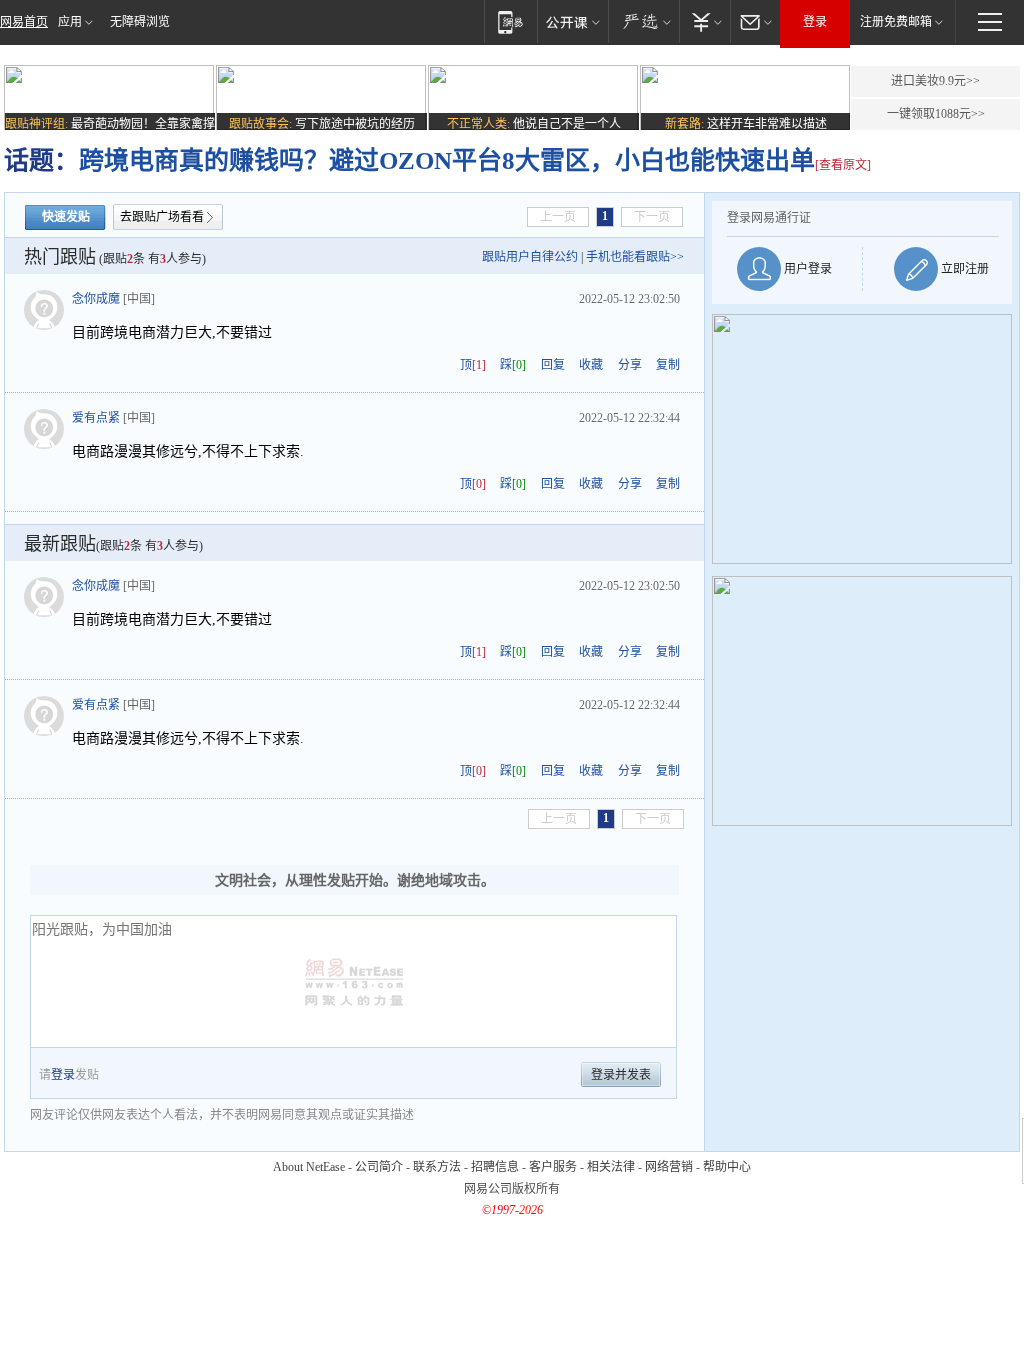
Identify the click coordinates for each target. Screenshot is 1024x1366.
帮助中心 (727, 1167)
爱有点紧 (96, 418)
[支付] (704, 21)
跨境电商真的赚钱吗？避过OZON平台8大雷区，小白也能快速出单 (447, 160)
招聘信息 (495, 1167)
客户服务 (553, 1167)
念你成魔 (96, 299)
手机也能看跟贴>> (635, 257)
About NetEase (309, 1167)
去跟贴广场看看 (162, 217)
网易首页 (24, 22)
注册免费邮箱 (896, 22)
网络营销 (669, 1167)
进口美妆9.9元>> (935, 81)
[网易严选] (643, 21)
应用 (70, 22)
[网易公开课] (572, 21)
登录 (815, 22)
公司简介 (379, 1167)
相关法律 (611, 1167)
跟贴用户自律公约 (530, 257)
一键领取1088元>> (936, 114)
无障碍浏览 (140, 22)
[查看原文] (843, 165)
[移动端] (510, 21)
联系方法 (437, 1167)
